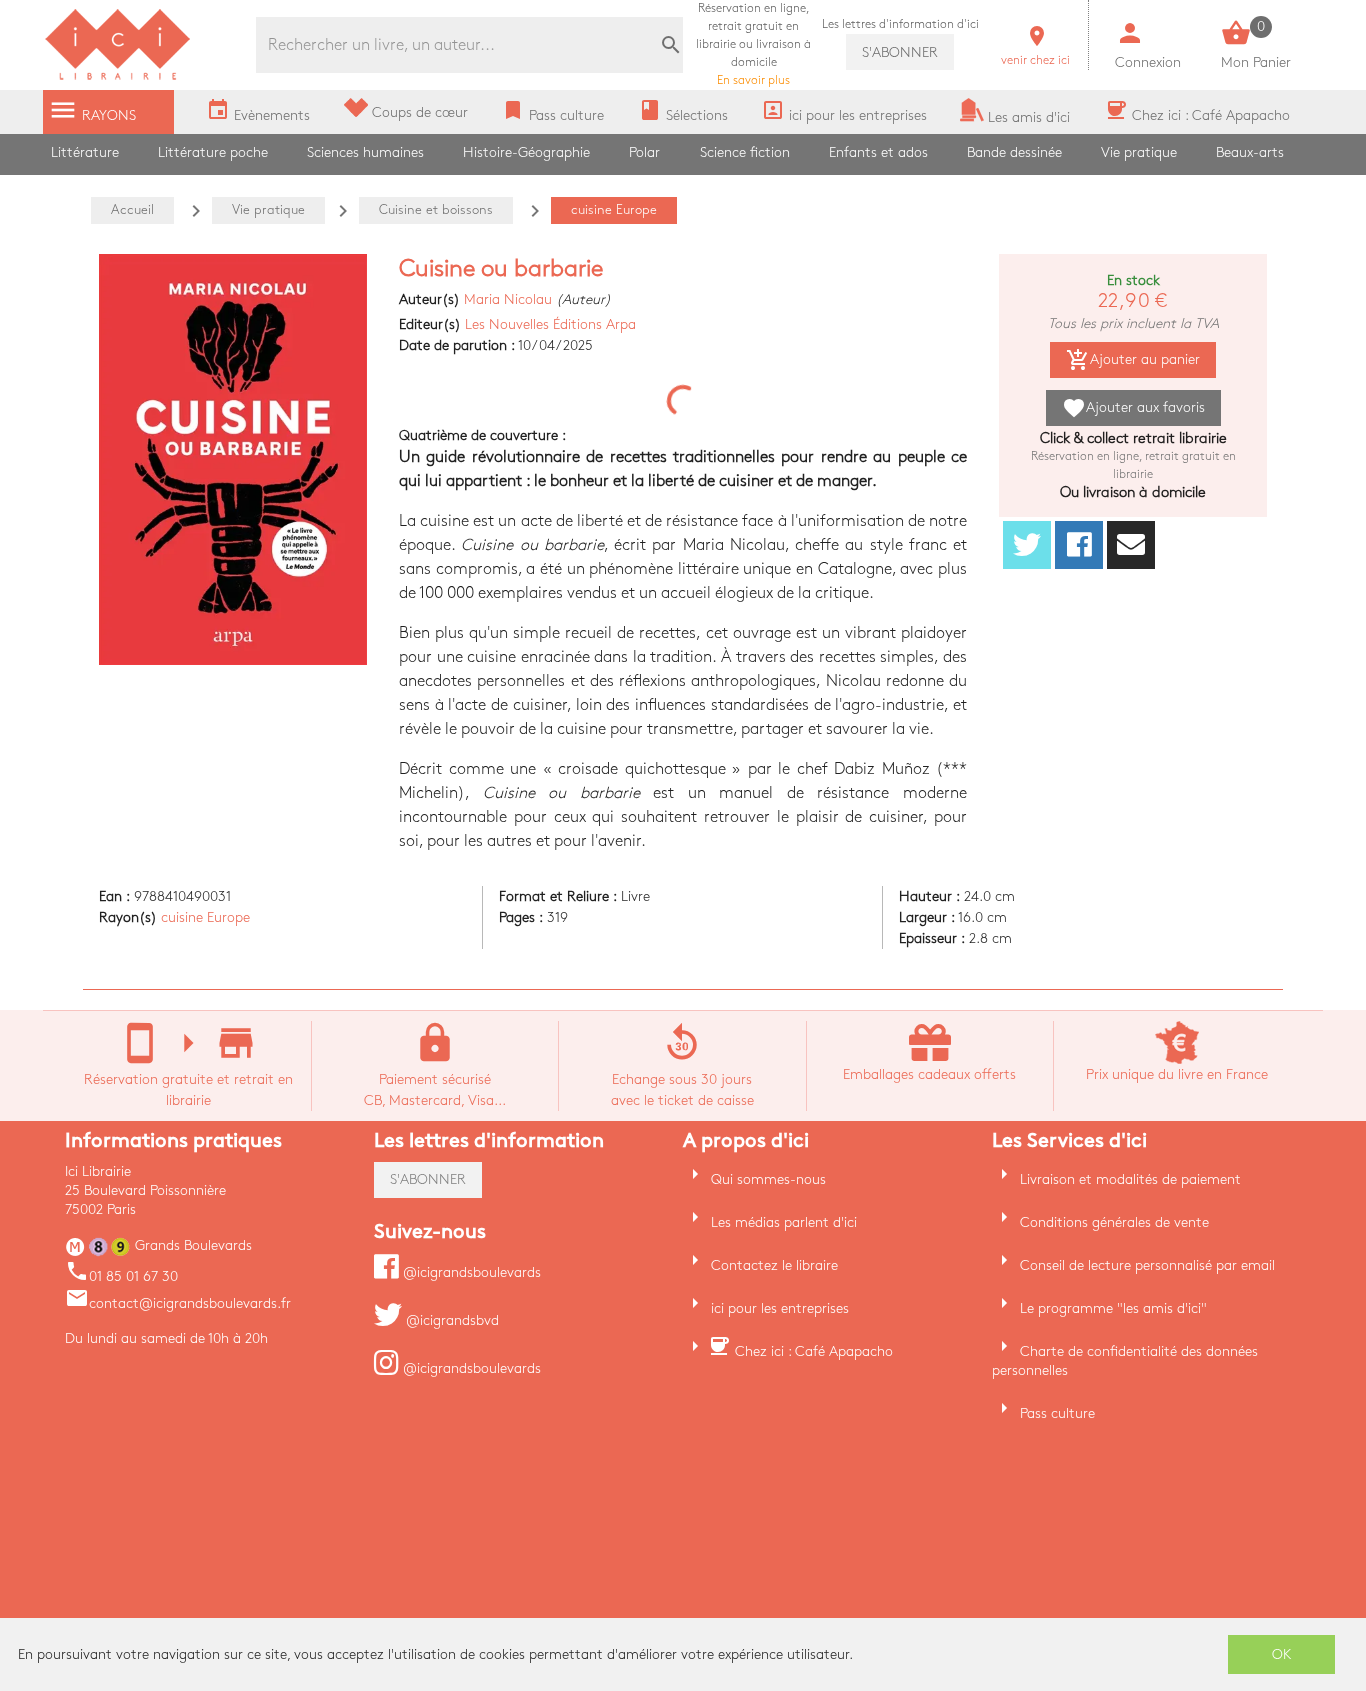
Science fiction (745, 152)
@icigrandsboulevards (470, 1272)
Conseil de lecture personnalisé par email (1147, 1265)
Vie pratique (1139, 152)
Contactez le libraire (774, 1265)
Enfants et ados (878, 152)
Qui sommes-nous (768, 1179)
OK (1282, 1654)
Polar (644, 152)
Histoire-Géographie (526, 152)
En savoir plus (753, 44)
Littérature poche (213, 152)
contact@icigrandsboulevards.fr (178, 1303)
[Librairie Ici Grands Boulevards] (118, 77)
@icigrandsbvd (450, 1320)
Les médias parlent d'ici (784, 1222)
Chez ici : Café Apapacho (814, 1351)
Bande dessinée (1014, 152)
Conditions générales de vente (1114, 1222)
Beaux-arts (1250, 152)
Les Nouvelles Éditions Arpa (550, 324)
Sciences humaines (365, 152)
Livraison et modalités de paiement (1130, 1179)
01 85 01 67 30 (121, 1276)
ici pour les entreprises (780, 1308)
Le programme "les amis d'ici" (1113, 1308)
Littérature (85, 152)
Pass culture (1057, 1413)
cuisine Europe (205, 917)
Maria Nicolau (508, 299)
